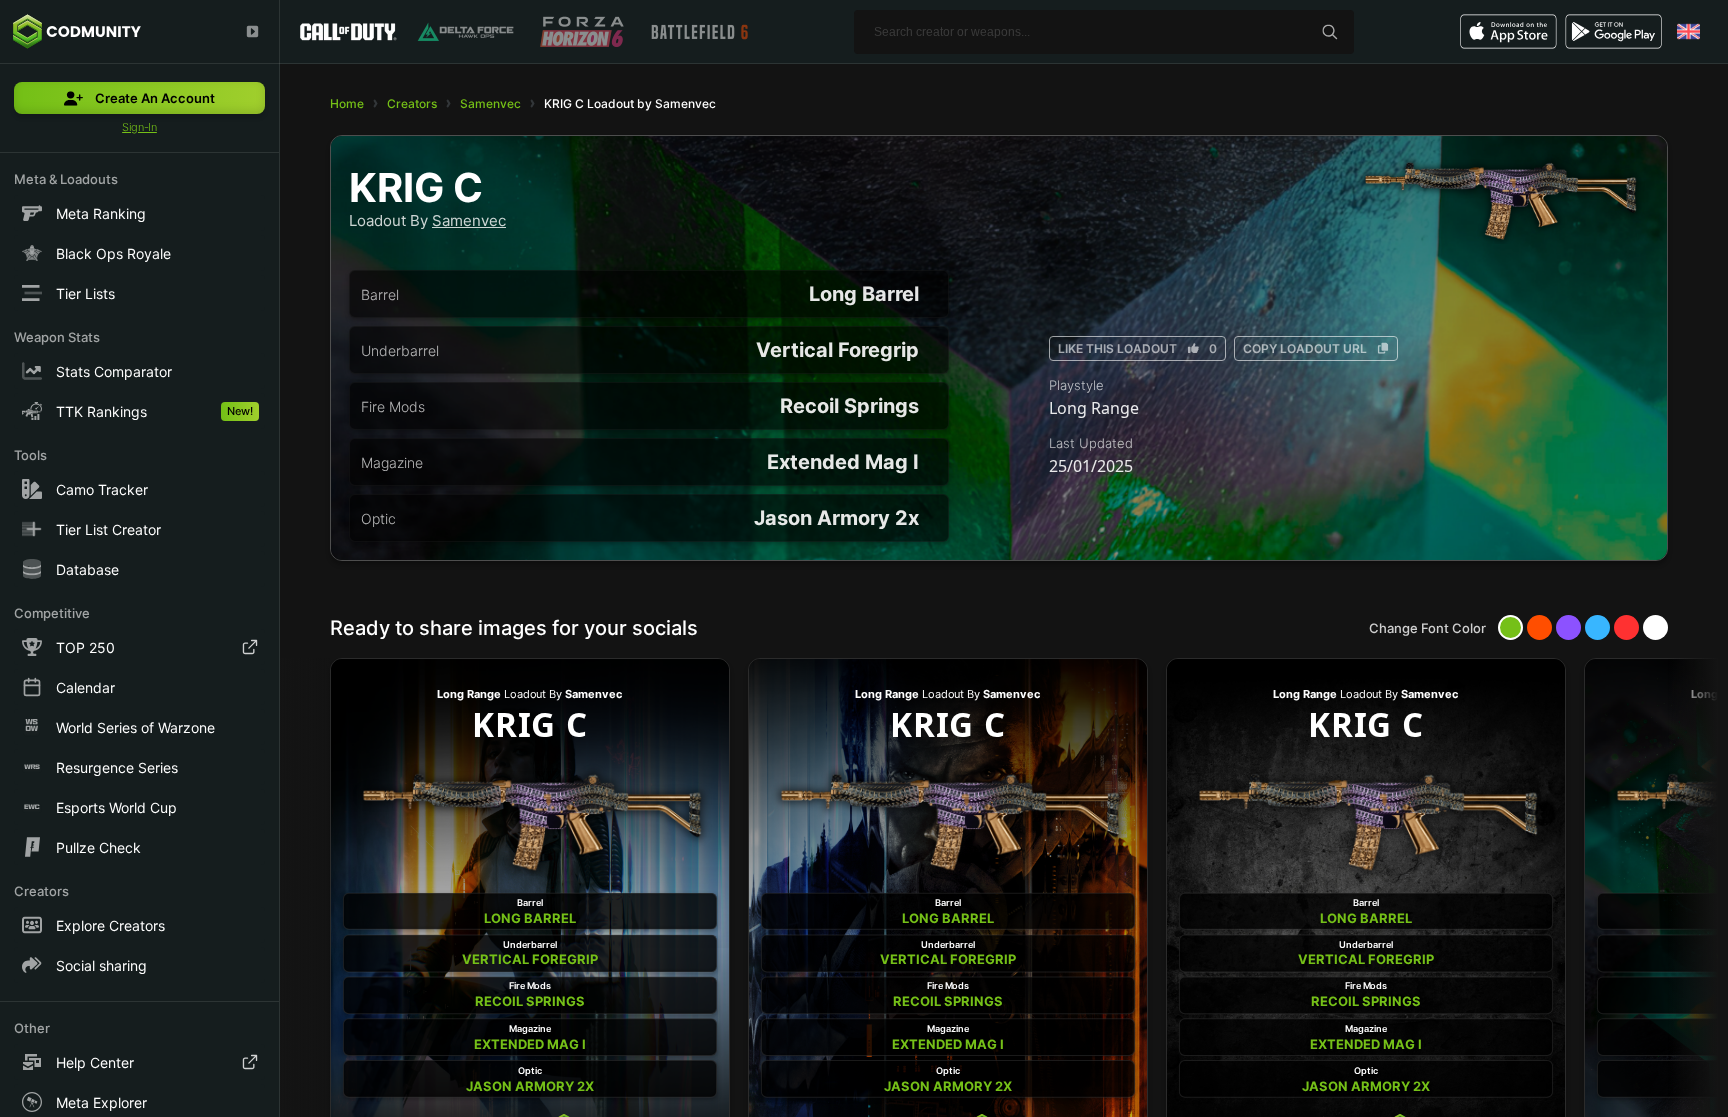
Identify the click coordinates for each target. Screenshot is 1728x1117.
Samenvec (490, 103)
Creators (412, 103)
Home (347, 103)
